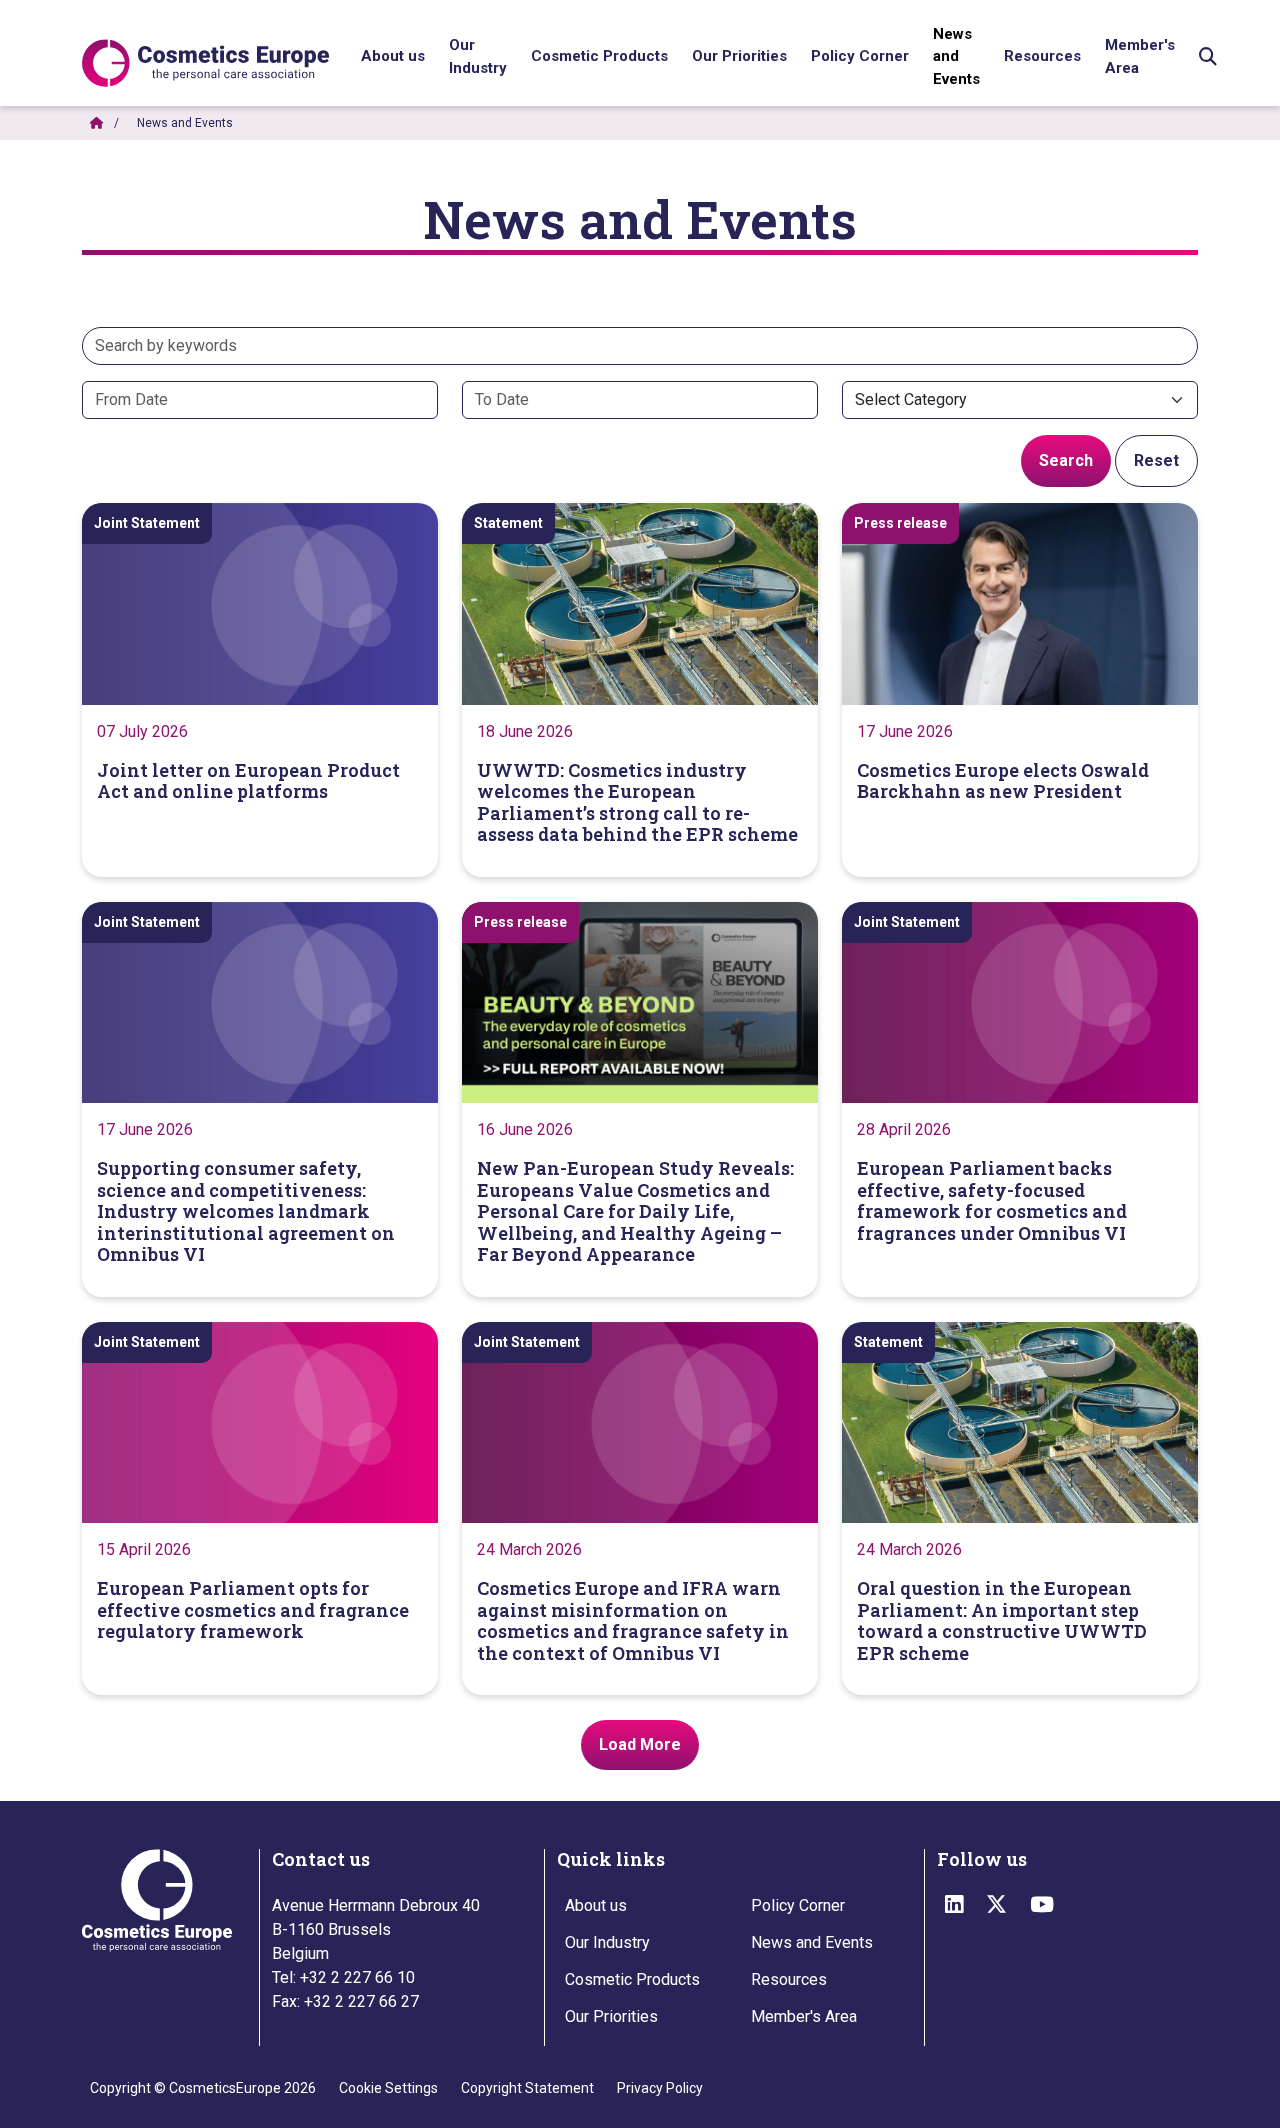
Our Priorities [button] (739, 56)
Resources (1042, 56)
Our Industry (478, 56)
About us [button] (393, 56)
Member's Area (1140, 56)
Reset (1156, 460)
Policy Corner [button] (860, 56)
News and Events (956, 56)
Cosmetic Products (632, 1979)
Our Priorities (611, 2016)
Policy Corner (798, 1905)
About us (596, 1905)
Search (1066, 460)
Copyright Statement (527, 2088)
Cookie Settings (388, 2088)
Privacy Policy (660, 2088)
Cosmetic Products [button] (599, 56)
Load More (640, 1744)
